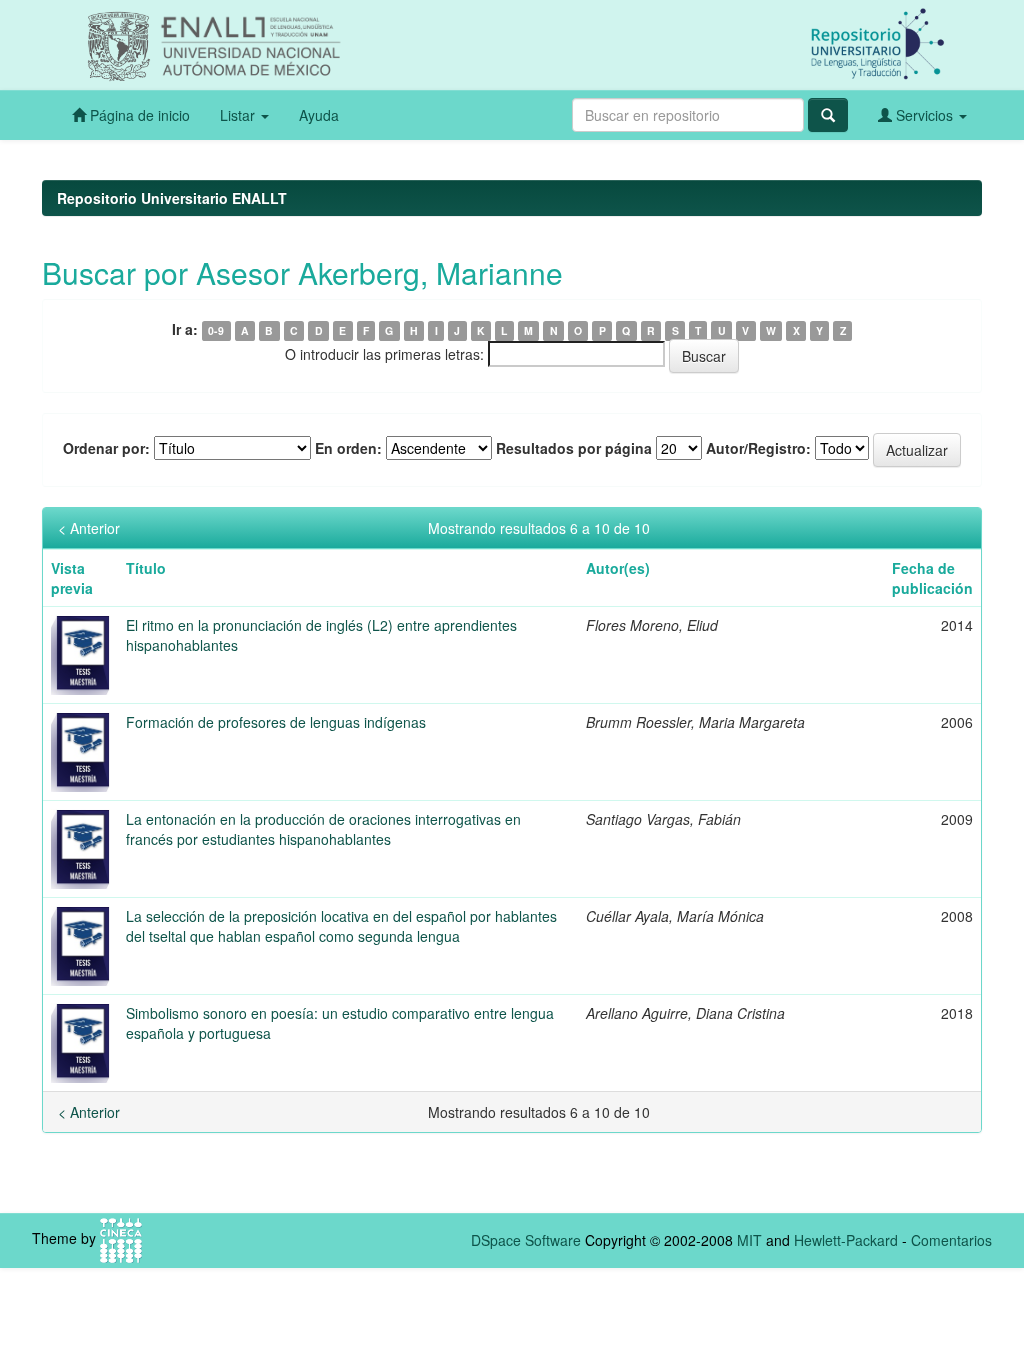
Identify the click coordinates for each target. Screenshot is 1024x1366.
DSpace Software (526, 1240)
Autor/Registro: (758, 448)
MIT (749, 1240)
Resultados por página (574, 448)
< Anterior (89, 528)
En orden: (348, 448)
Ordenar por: (106, 448)
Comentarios (951, 1240)
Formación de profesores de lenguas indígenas (276, 722)
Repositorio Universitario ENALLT (172, 198)
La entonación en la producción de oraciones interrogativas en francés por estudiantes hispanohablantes (323, 829)
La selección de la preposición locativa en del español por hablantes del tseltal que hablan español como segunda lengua (341, 926)
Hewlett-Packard (846, 1240)
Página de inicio (138, 115)
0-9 (216, 330)
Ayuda (319, 115)
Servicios (924, 115)
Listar (239, 115)
